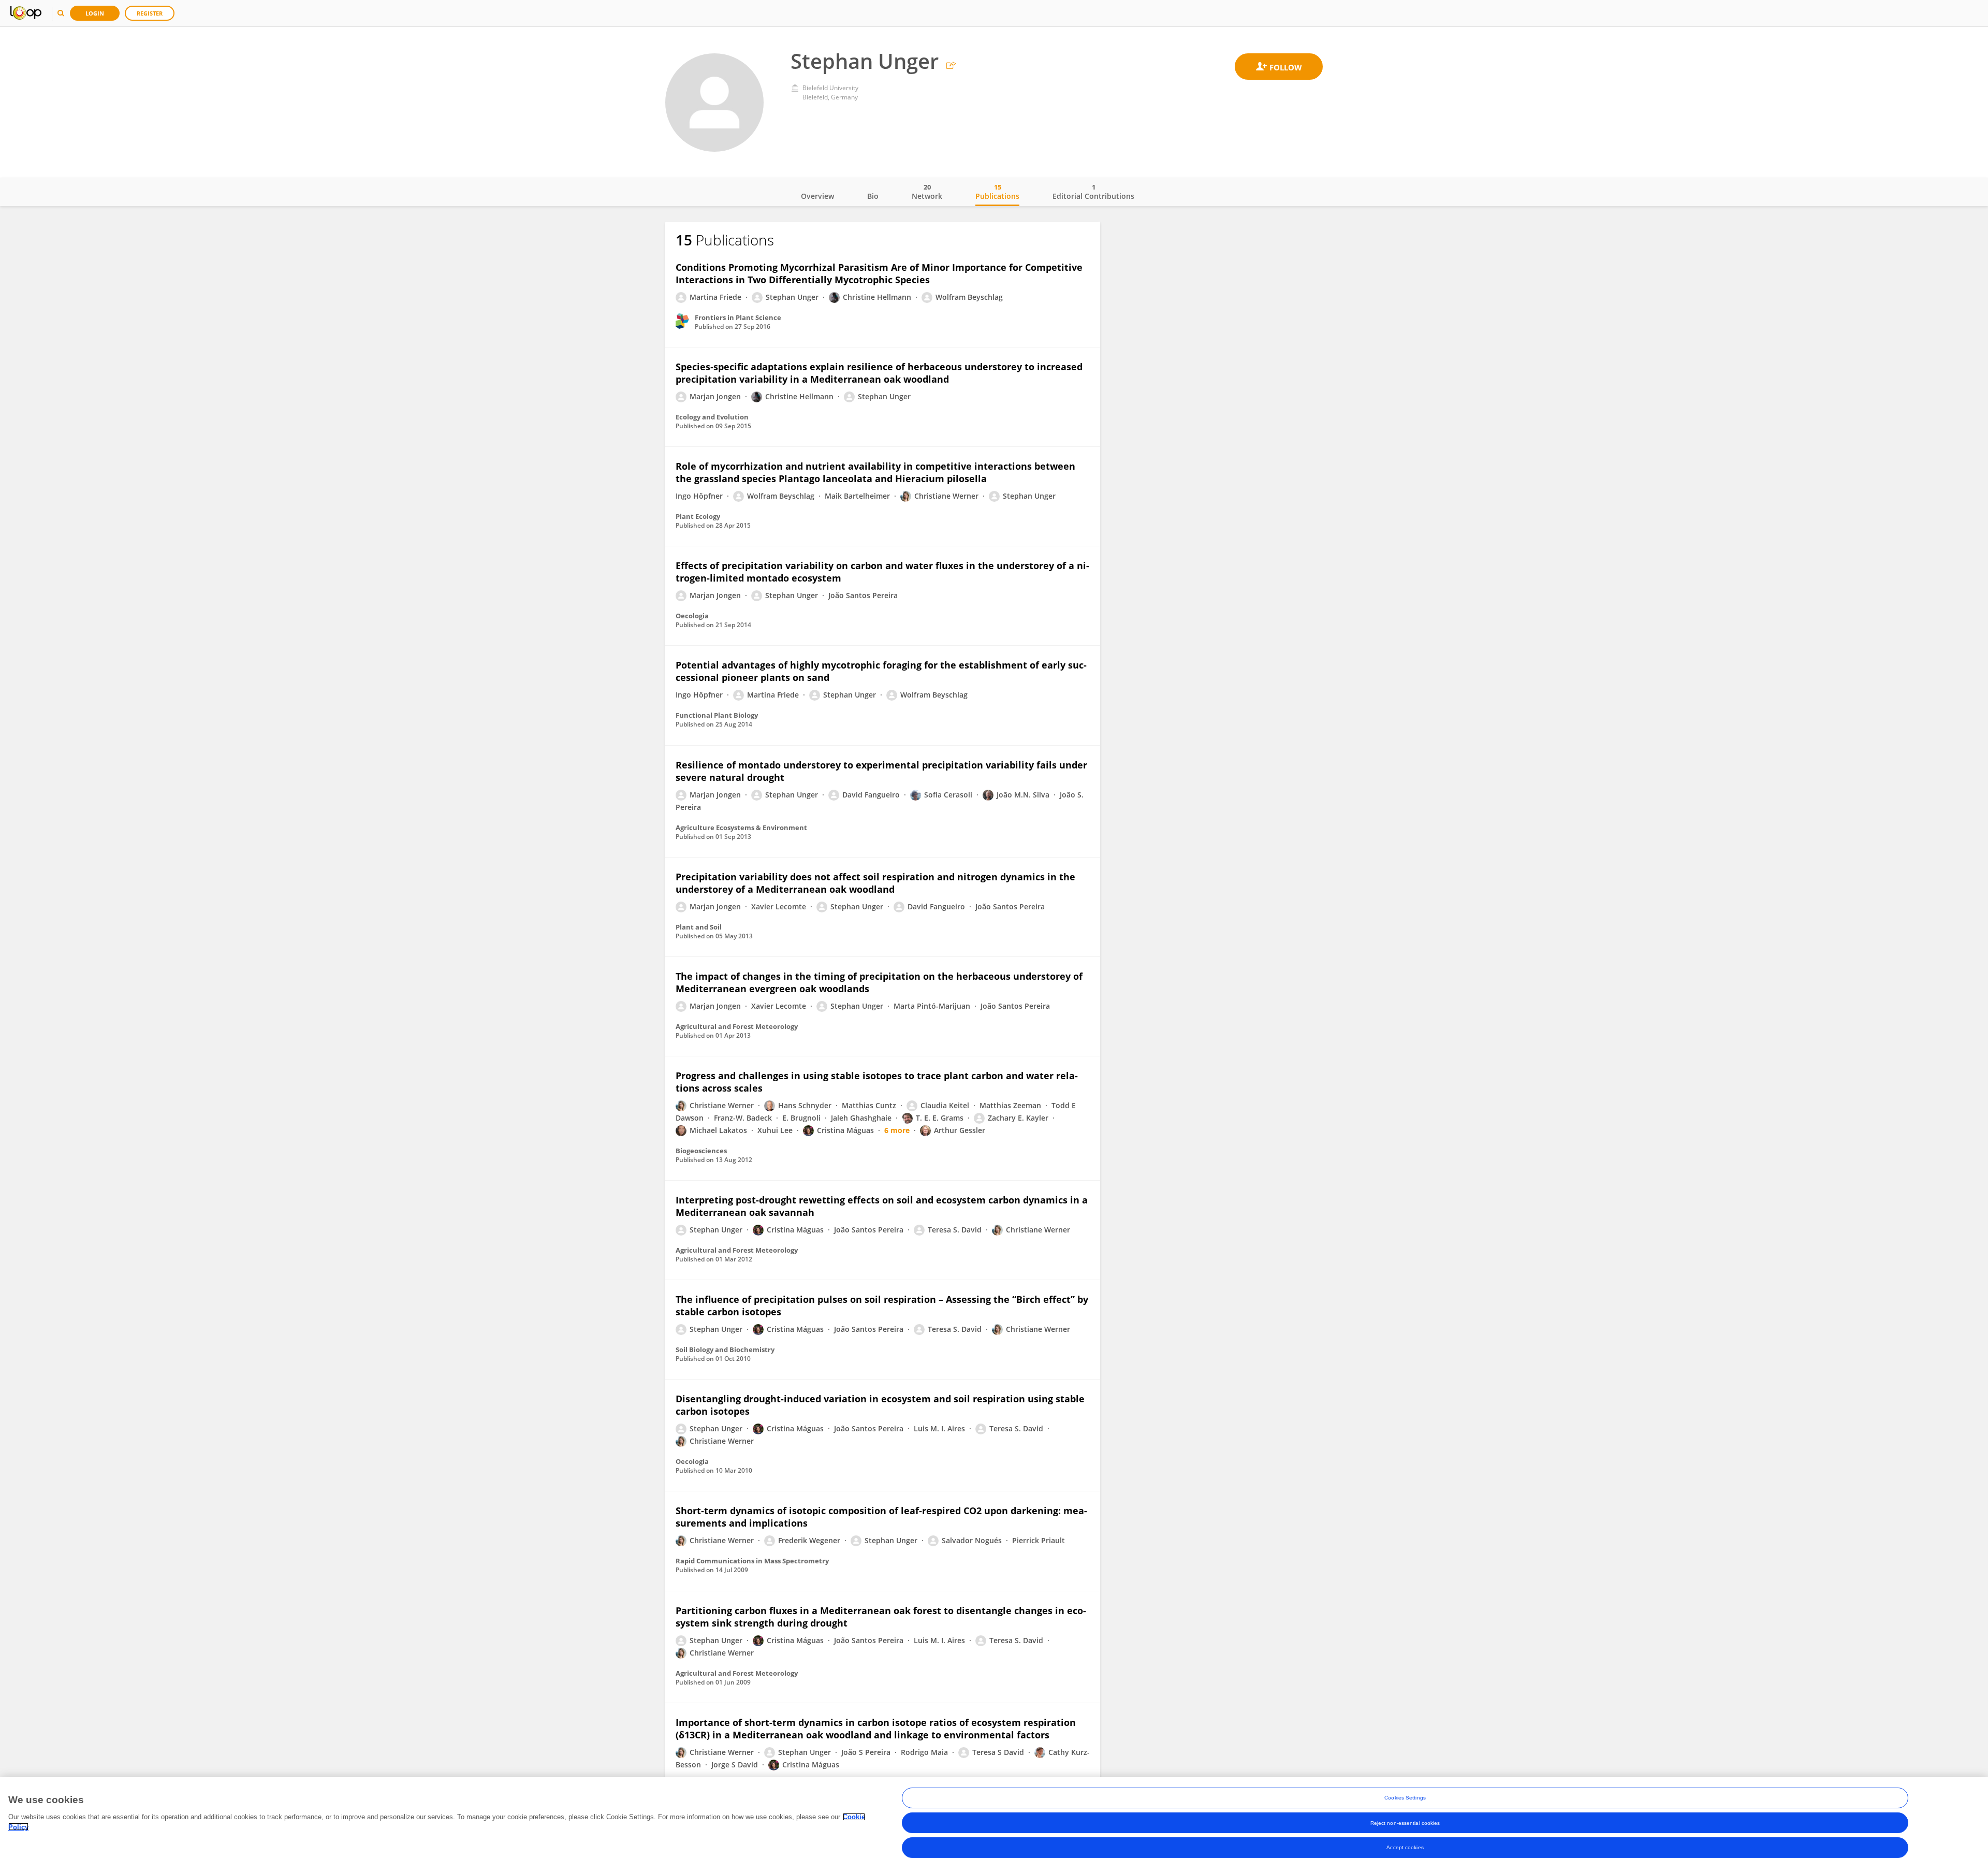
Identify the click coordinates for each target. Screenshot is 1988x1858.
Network (927, 192)
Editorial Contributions (1093, 192)
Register (150, 13)
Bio (873, 196)
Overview (817, 196)
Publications (997, 192)
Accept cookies (1405, 1847)
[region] (994, 1818)
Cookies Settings (1405, 1798)
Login (95, 13)
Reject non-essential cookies (1405, 1823)
